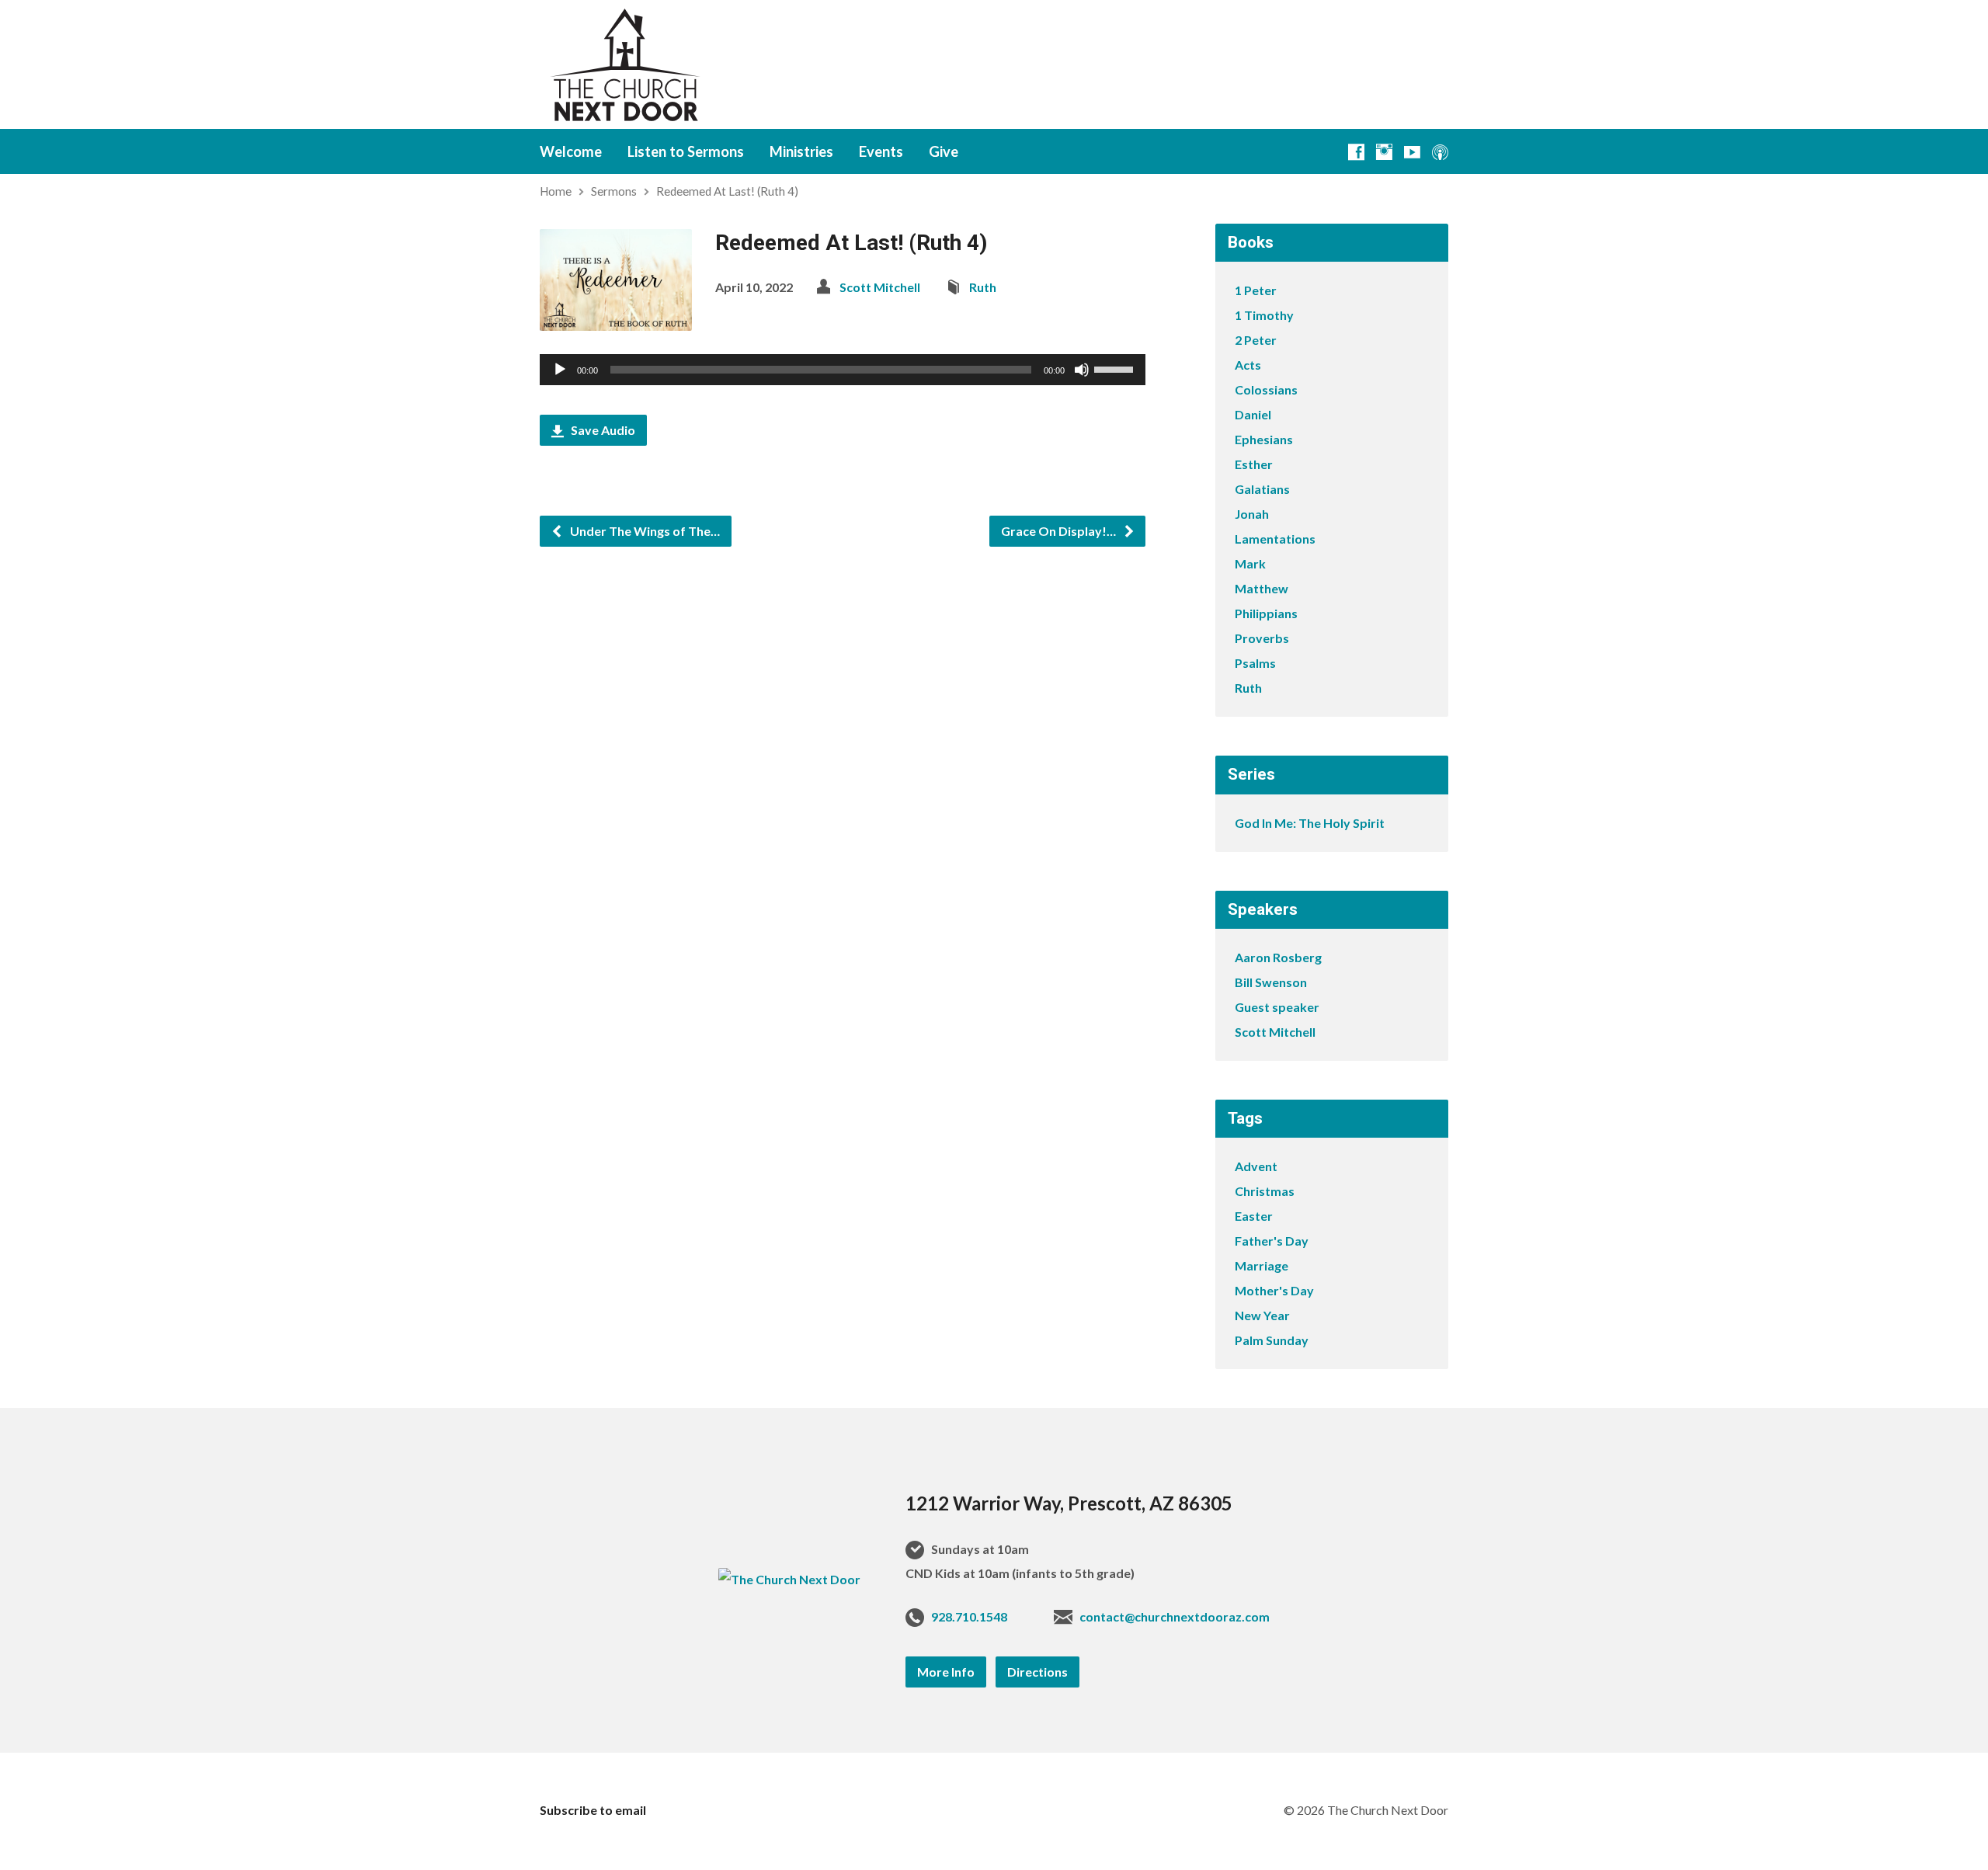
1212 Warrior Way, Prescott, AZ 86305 (1069, 1503)
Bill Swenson (1271, 982)
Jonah (1252, 514)
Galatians (1262, 489)
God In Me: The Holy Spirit (1310, 823)
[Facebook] (1356, 152)
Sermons (614, 191)
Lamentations (1275, 539)
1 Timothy (1264, 315)
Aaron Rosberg (1278, 957)
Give (944, 151)
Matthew (1262, 588)
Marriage (1262, 1265)
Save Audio (602, 430)
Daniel (1253, 414)
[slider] (1116, 368)
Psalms (1255, 663)
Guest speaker (1277, 1007)
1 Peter (1256, 290)
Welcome (571, 151)
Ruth (983, 287)
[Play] (560, 370)
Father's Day (1272, 1241)
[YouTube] (1412, 152)
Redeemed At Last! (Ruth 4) (727, 191)
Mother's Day (1274, 1290)
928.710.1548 (969, 1616)
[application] (843, 370)
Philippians (1266, 613)
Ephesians (1264, 439)
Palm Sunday (1272, 1340)
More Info (946, 1672)
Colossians (1266, 389)
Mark (1250, 563)
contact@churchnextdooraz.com (1175, 1616)
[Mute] (1082, 370)
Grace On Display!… (1060, 531)
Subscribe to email (593, 1810)
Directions (1037, 1672)
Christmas (1265, 1191)
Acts (1248, 365)
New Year (1262, 1315)
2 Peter (1256, 340)
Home (556, 191)
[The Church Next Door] (789, 1579)
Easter (1254, 1216)
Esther (1254, 464)
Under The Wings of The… (644, 531)
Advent (1256, 1166)
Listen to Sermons (686, 151)
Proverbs (1262, 638)
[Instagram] (1384, 152)
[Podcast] (1440, 152)
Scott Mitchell (880, 287)
